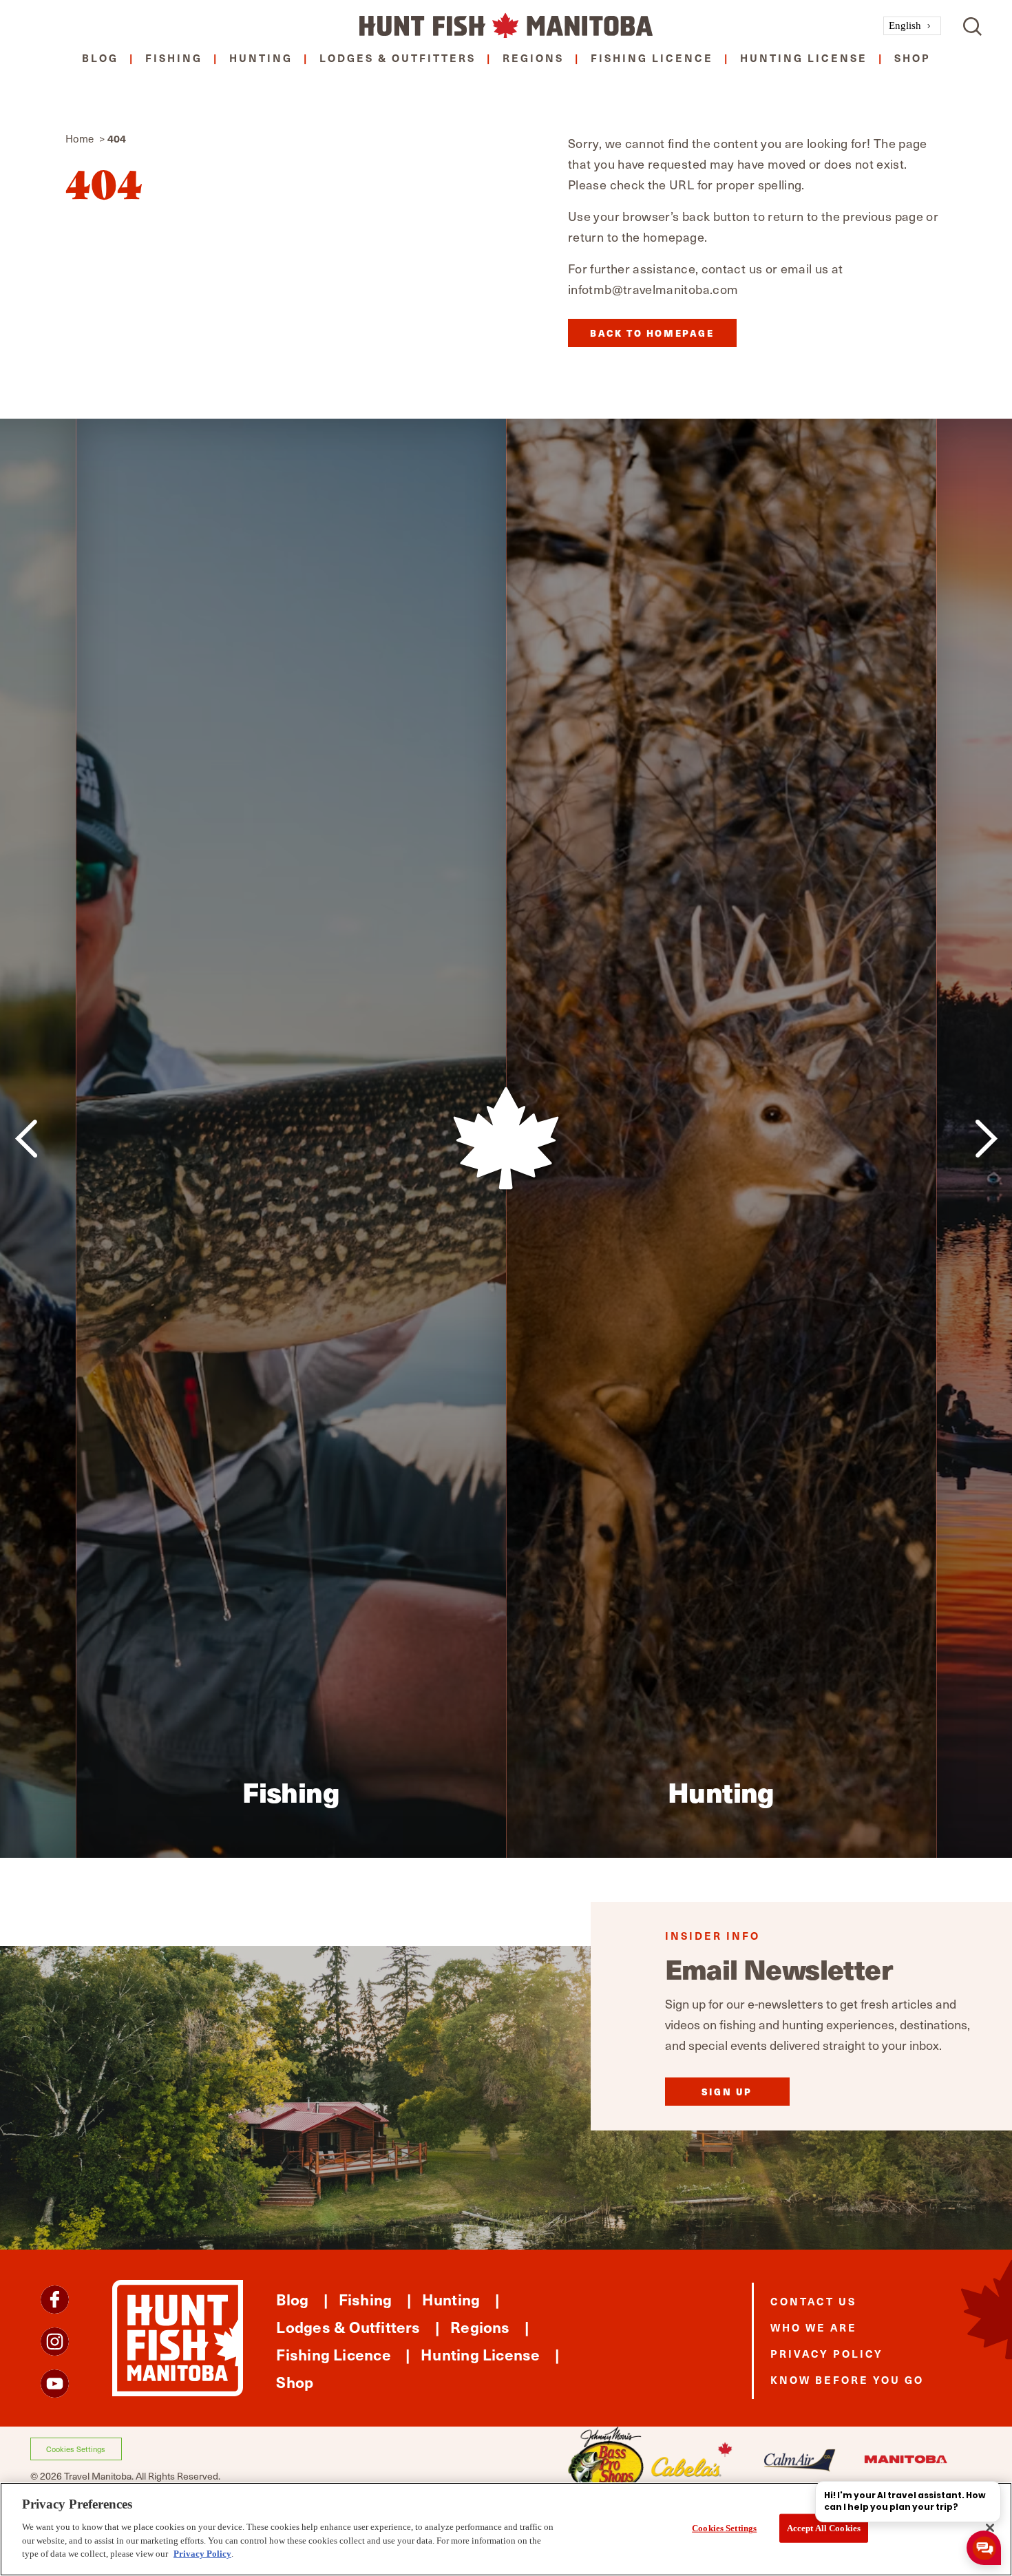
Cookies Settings (76, 2449)
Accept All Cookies (824, 2527)
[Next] (986, 1139)
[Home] (506, 26)
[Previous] (26, 1139)
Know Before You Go (847, 2379)
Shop (913, 57)
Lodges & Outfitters (398, 57)
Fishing (174, 57)
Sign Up (727, 2092)
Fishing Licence (652, 57)
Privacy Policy (827, 2353)
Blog (100, 57)
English (905, 25)
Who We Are (814, 2327)
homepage (674, 237)
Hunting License (804, 57)
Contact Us (813, 2301)
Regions (533, 57)
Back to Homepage (652, 333)
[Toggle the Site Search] (972, 26)
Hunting (261, 57)
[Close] (990, 2528)
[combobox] (912, 26)
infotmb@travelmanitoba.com (653, 289)
